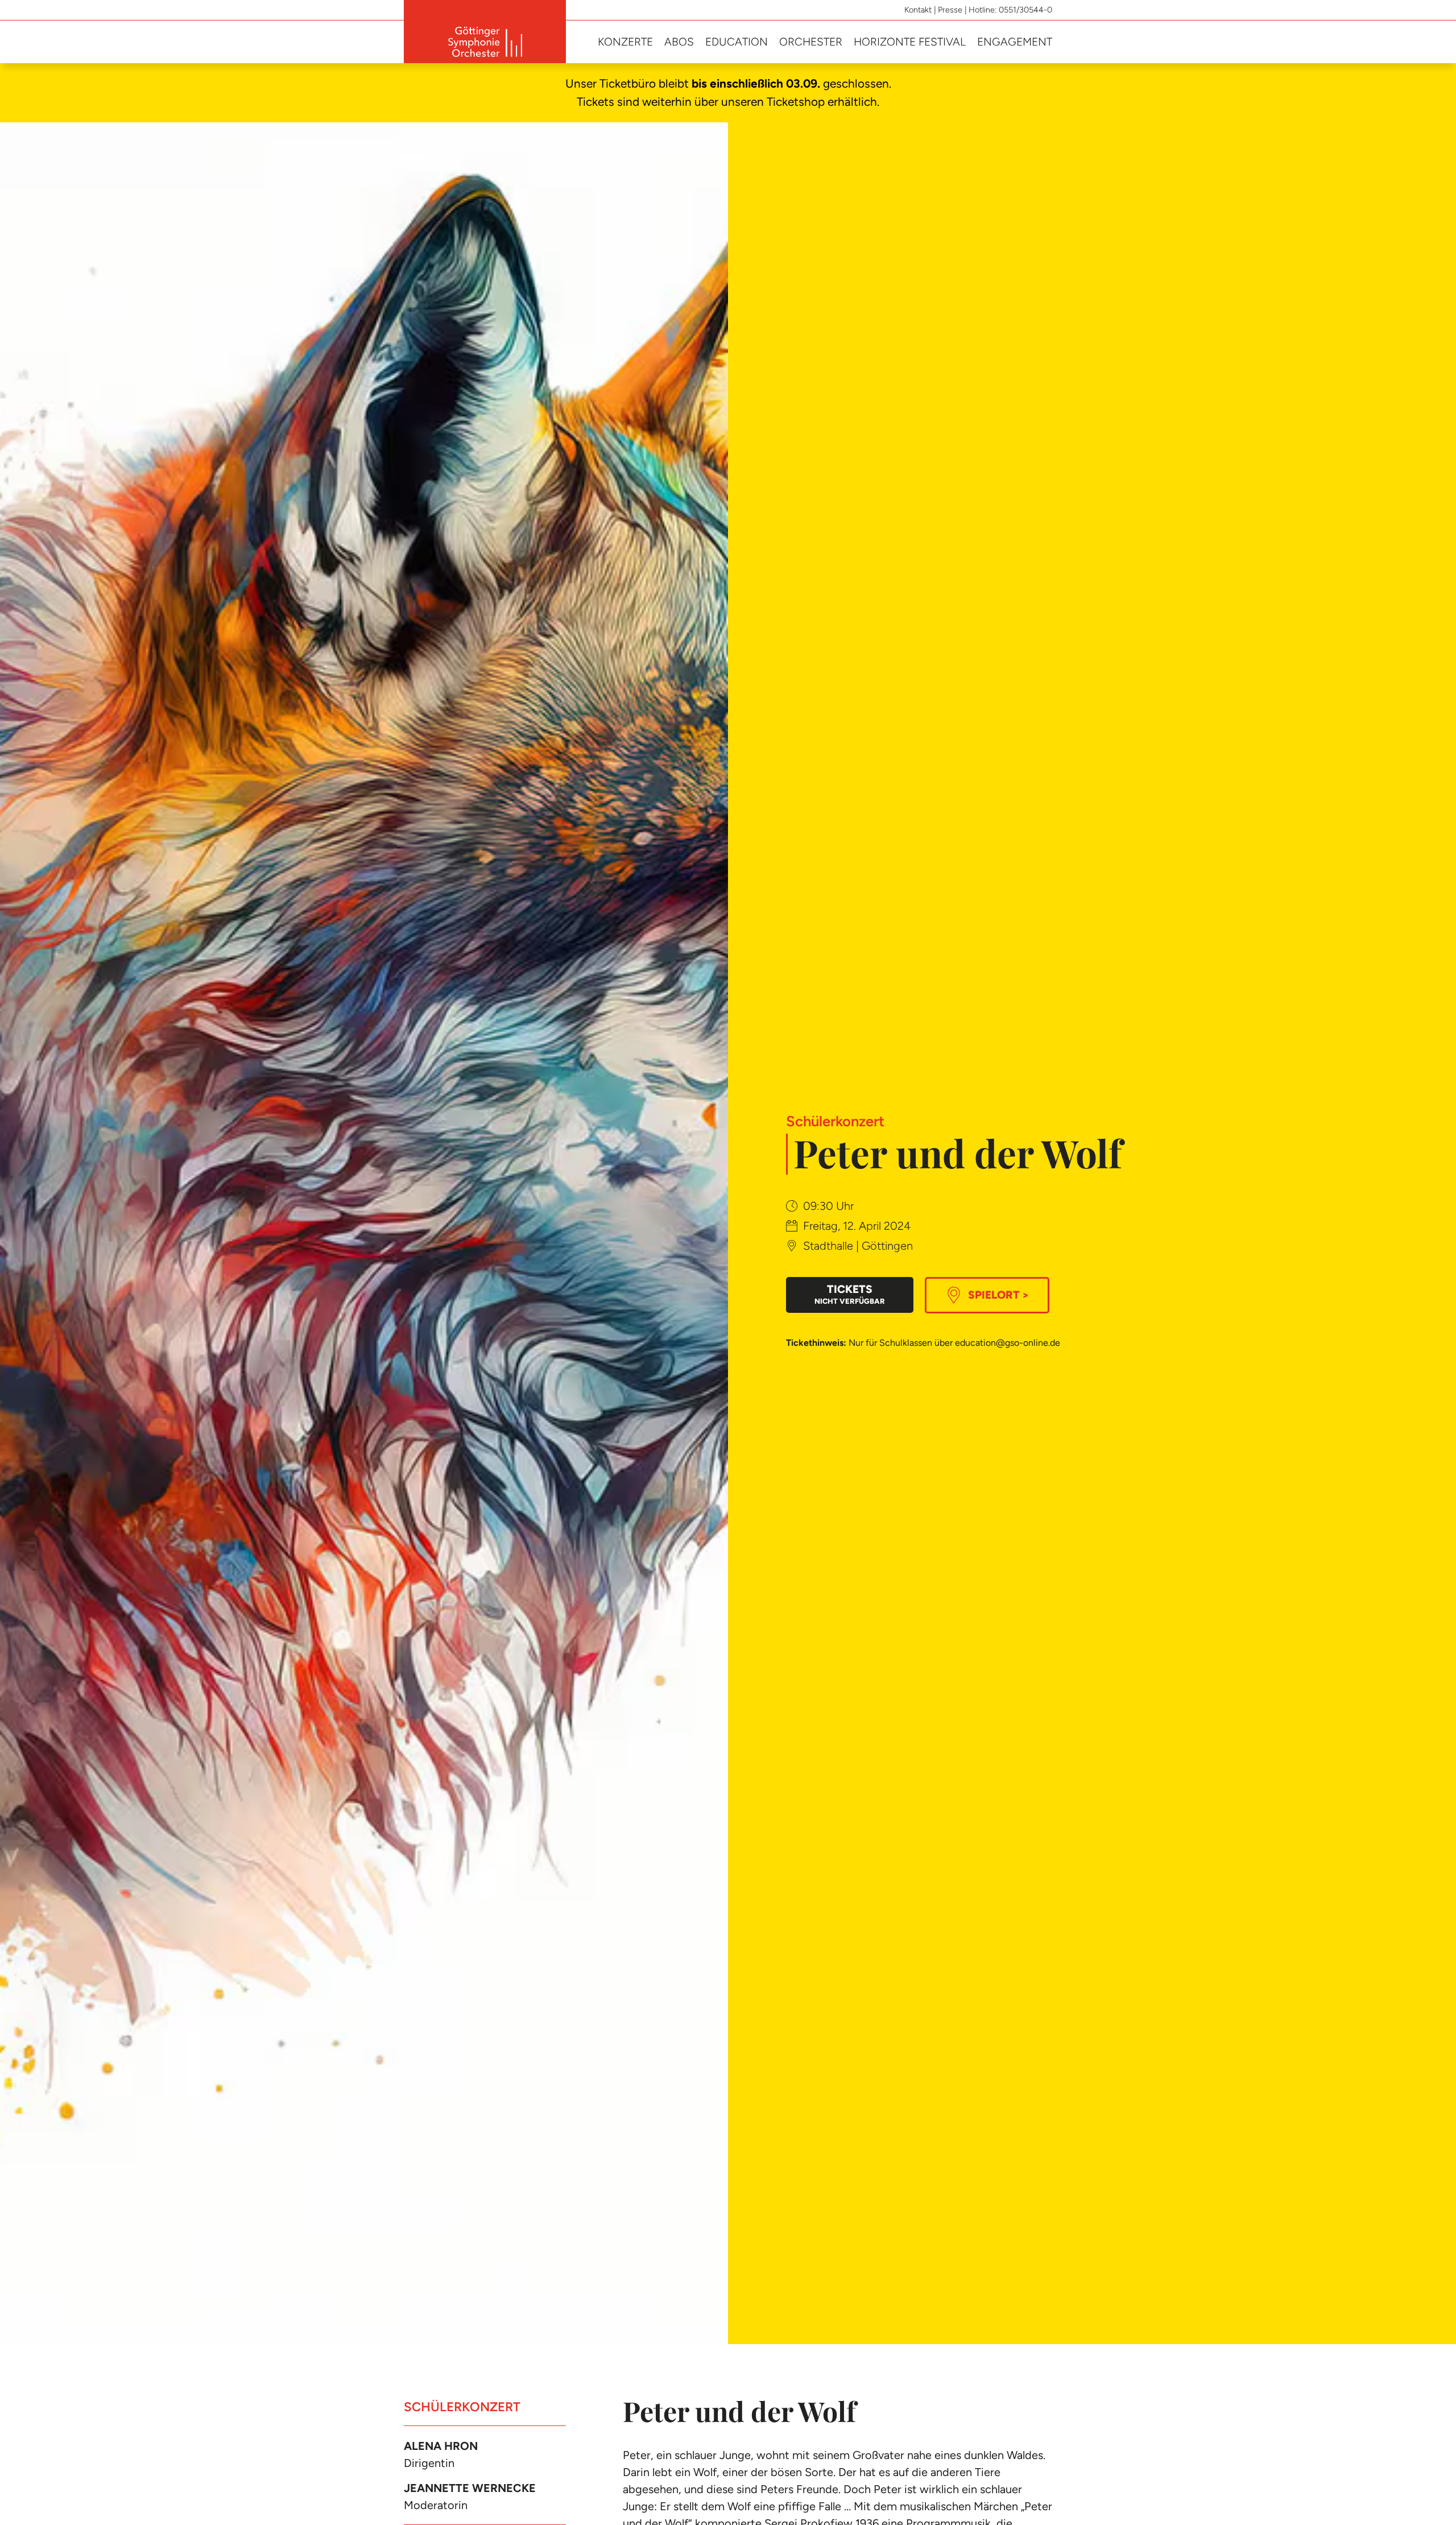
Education (737, 42)
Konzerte (625, 42)
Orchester (811, 42)
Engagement (1015, 42)
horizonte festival (910, 42)
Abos (679, 42)
